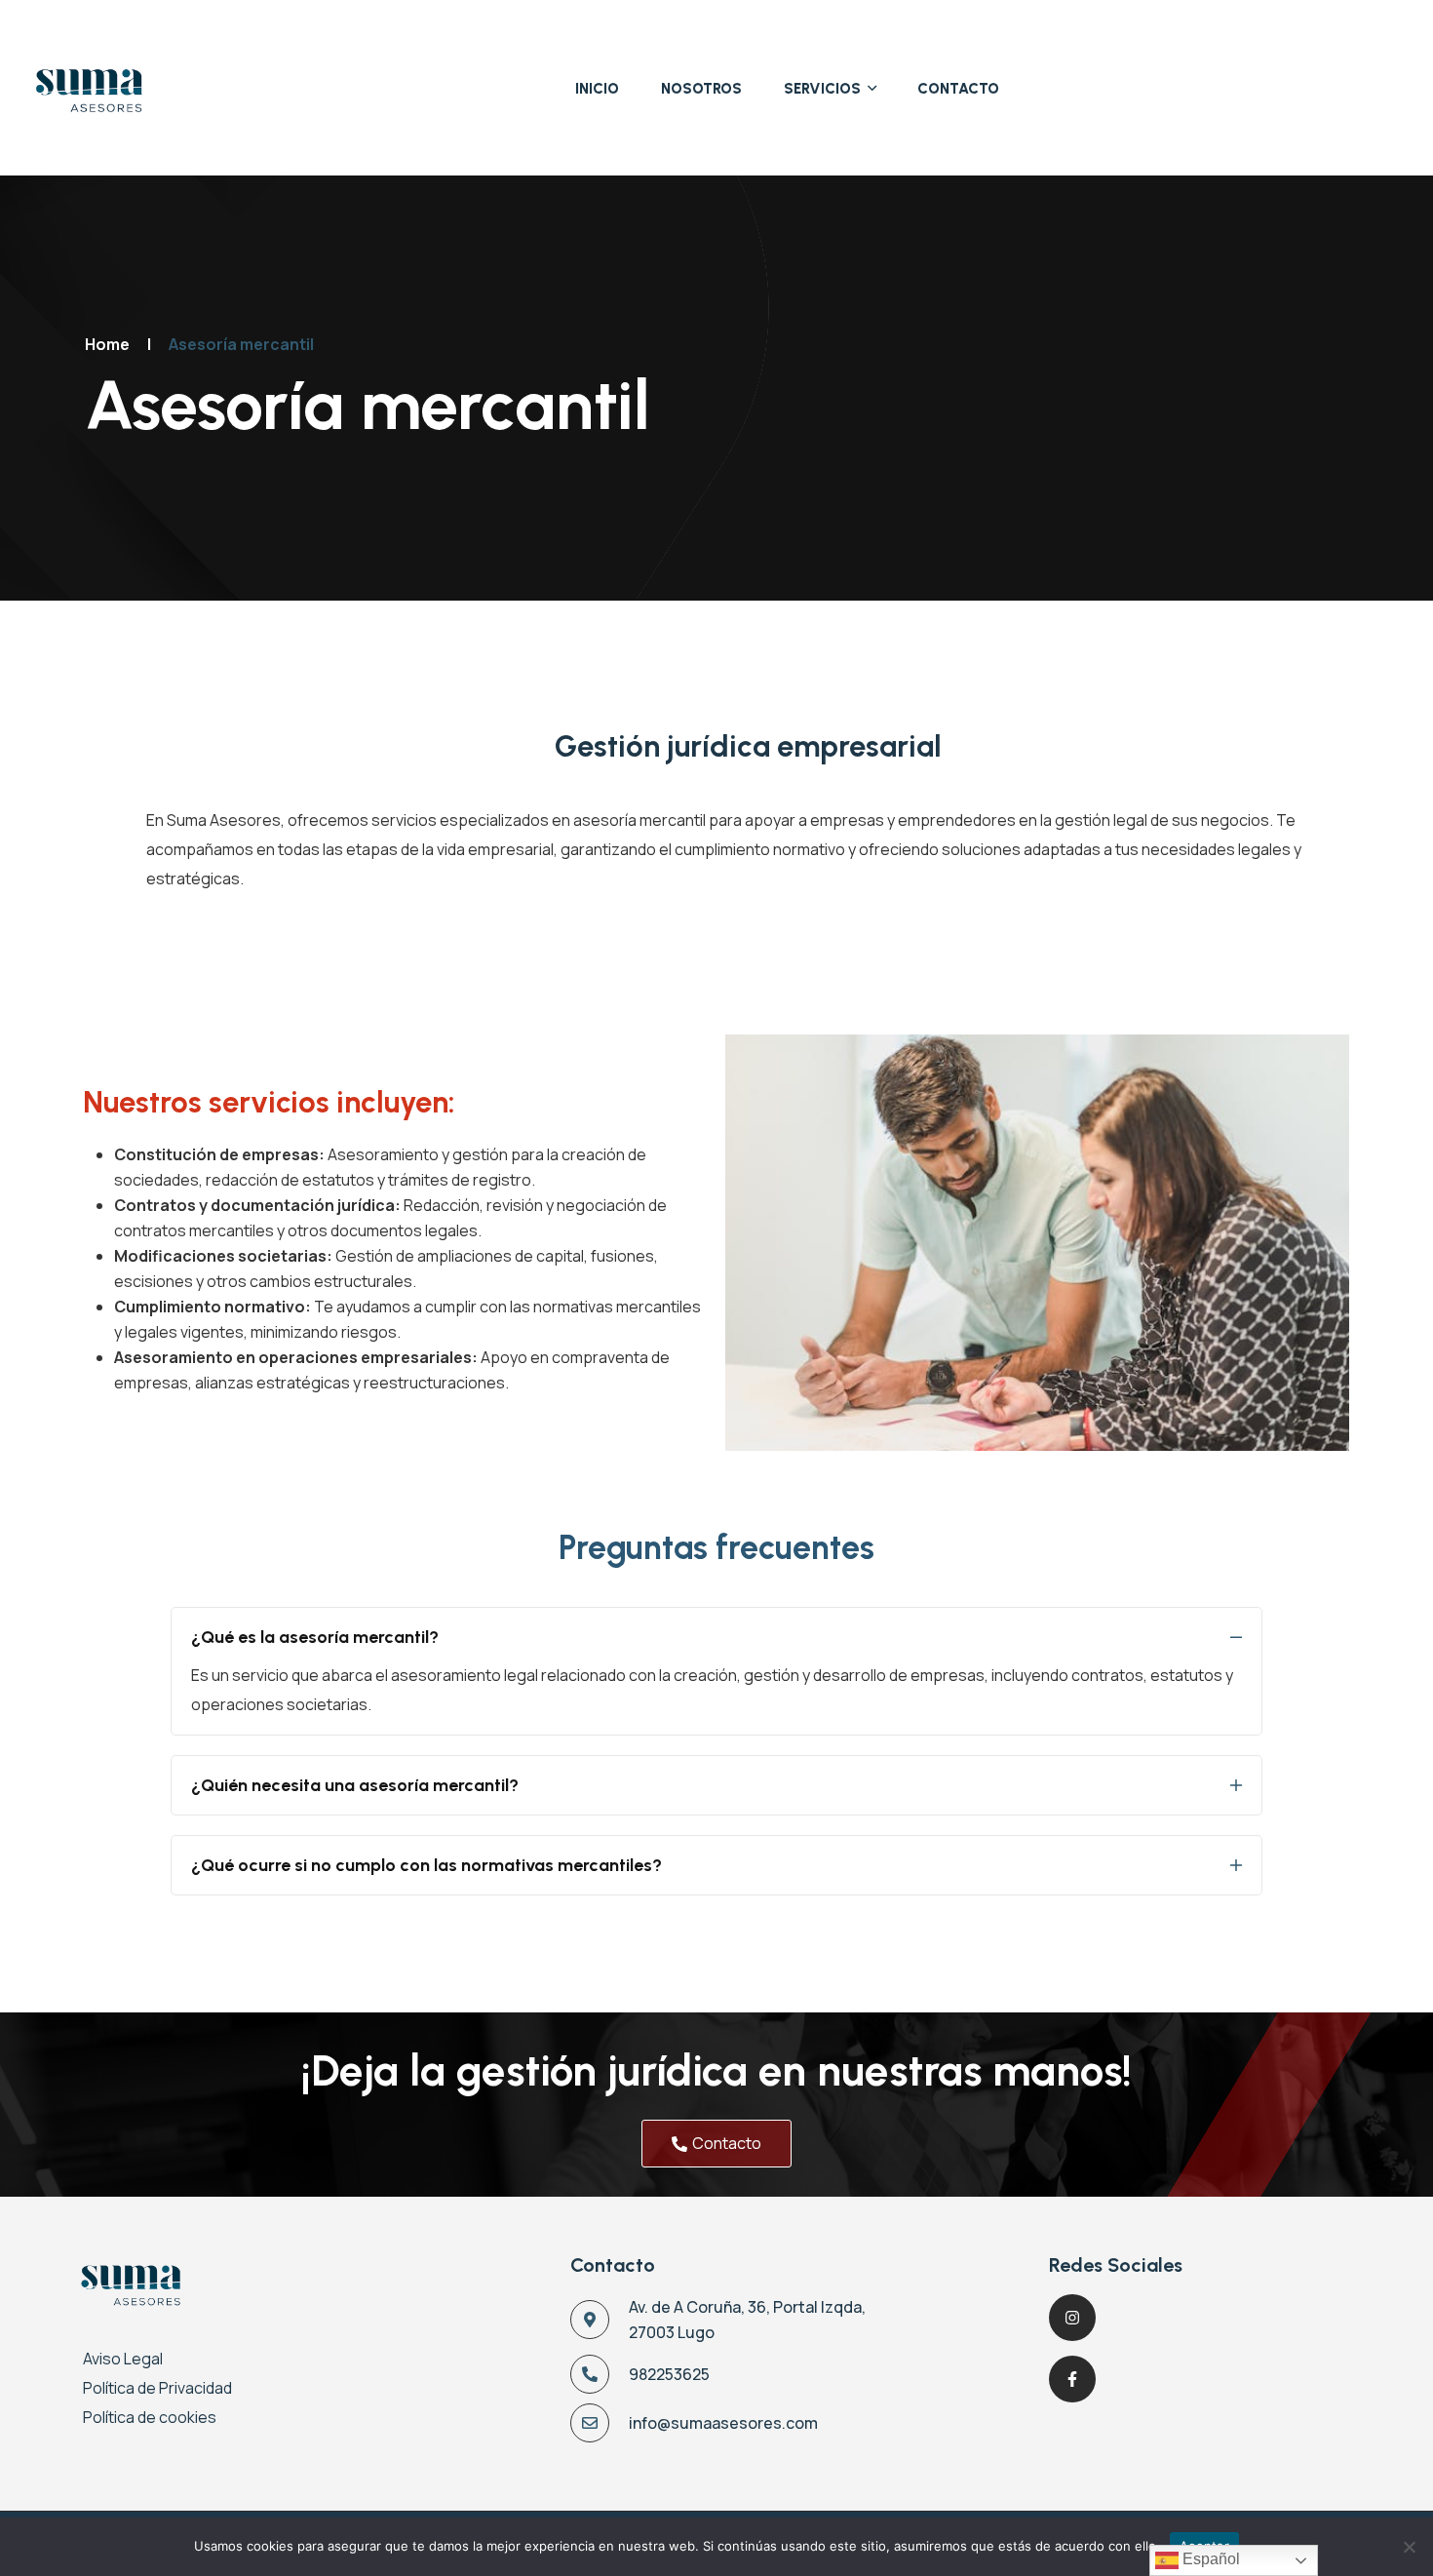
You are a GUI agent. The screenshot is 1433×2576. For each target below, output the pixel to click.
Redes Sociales (1116, 2265)
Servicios (822, 89)
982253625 (669, 2374)
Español (1209, 2559)
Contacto (958, 89)
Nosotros (701, 89)
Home (107, 344)
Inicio (597, 89)
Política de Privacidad (157, 2388)
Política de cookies (150, 2417)
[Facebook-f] (1072, 2379)
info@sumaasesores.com (723, 2423)
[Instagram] (1072, 2318)
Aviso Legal (123, 2359)
